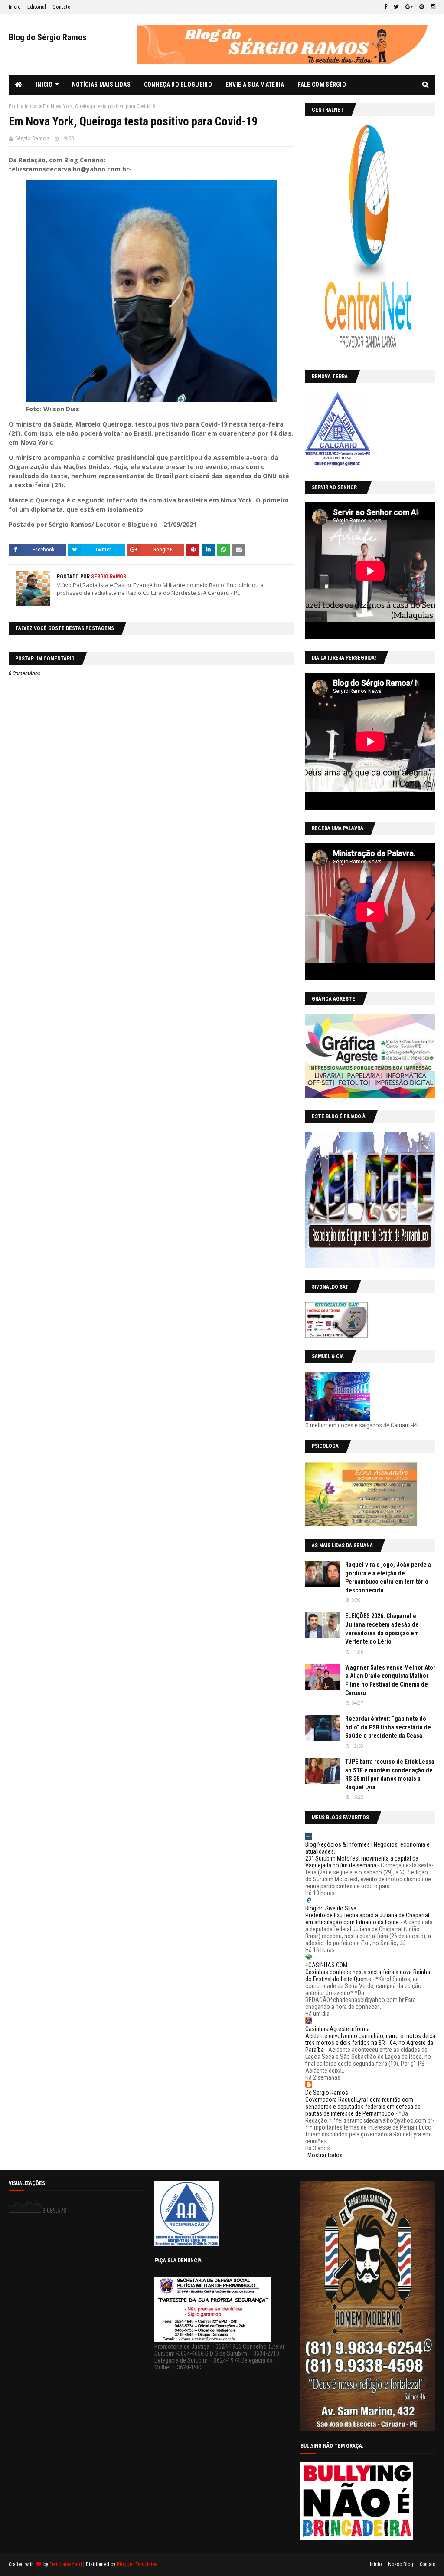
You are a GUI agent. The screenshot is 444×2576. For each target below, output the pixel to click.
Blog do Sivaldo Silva (331, 1908)
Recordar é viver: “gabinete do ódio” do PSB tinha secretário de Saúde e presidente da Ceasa (388, 1727)
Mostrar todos (325, 2155)
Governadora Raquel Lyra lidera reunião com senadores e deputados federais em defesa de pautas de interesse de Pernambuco (363, 2107)
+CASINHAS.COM (326, 1965)
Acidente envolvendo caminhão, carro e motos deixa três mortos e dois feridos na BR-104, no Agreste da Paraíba (370, 2043)
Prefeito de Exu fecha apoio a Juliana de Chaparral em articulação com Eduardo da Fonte (367, 1919)
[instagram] (432, 7)
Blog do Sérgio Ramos (48, 37)
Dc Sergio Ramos (327, 2093)
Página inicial (23, 106)
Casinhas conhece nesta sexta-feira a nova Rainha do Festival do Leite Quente (368, 1975)
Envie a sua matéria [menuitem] (255, 85)
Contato (62, 7)
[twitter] (396, 7)
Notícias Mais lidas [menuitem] (101, 85)
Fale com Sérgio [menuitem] (322, 85)
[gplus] (409, 7)
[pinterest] (422, 7)
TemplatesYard (66, 2564)
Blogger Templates (137, 2564)
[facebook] (386, 7)
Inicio (15, 7)
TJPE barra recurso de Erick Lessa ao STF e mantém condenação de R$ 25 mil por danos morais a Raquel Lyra (390, 1774)
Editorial (37, 7)
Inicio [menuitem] (44, 85)
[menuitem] (19, 85)
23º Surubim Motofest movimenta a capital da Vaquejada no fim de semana (362, 1862)
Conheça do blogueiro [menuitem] (178, 85)
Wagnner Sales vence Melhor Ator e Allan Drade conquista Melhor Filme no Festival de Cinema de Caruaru (390, 1680)
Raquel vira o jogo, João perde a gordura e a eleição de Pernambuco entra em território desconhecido (388, 1577)
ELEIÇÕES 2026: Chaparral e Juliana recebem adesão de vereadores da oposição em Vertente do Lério (382, 1629)
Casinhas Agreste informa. (338, 2029)
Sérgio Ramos (32, 138)
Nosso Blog (401, 2564)
